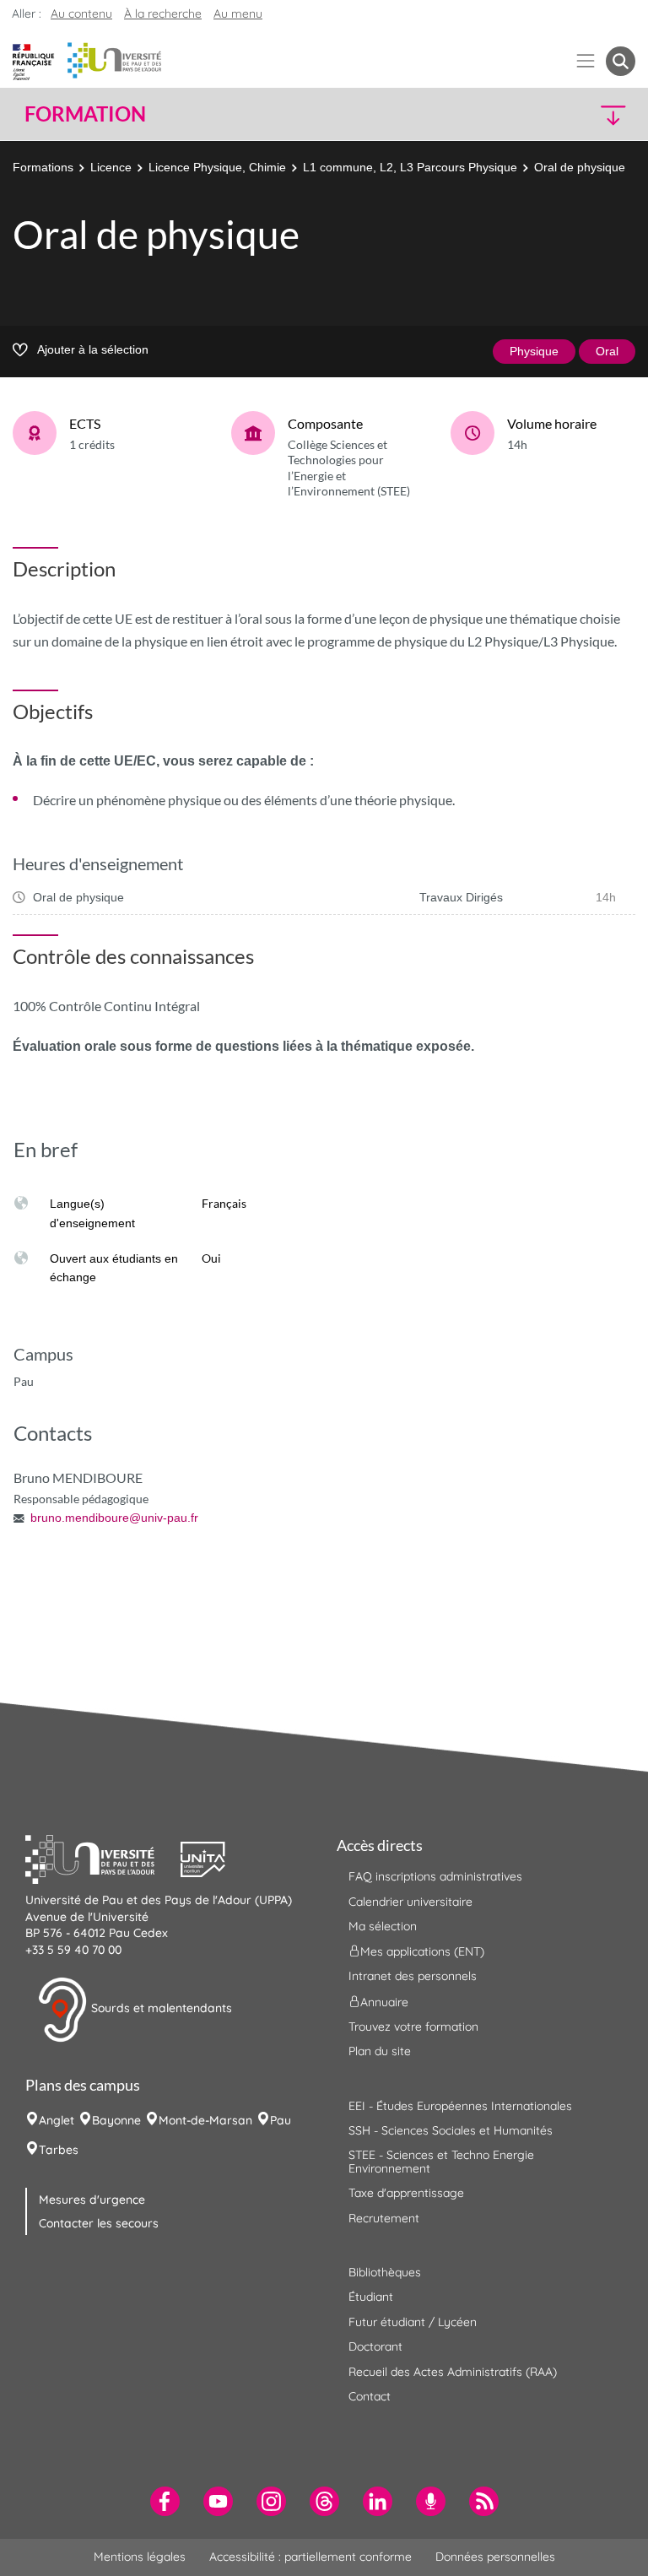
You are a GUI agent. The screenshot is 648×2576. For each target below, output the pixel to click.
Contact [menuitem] (370, 2396)
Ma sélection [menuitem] (383, 1926)
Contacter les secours (99, 2223)
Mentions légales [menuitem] (140, 2557)
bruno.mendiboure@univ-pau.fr (114, 1518)
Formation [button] (85, 114)
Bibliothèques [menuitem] (385, 2272)
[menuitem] (165, 2501)
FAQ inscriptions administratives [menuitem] (435, 1876)
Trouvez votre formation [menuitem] (413, 2027)
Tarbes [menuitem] (59, 2150)
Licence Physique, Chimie (217, 167)
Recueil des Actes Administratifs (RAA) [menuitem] (453, 2372)
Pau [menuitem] (281, 2120)
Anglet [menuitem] (57, 2120)
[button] (562, 114)
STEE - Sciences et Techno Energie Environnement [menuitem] (441, 2161)
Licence (111, 167)
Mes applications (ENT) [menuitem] (422, 1951)
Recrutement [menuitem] (384, 2218)
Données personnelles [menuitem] (495, 2557)
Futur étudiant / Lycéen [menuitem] (413, 2322)
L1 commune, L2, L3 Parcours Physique (410, 167)
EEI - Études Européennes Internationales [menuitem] (460, 2106)
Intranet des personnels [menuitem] (413, 1976)
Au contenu (81, 14)
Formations (43, 167)
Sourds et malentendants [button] (160, 2009)
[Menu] (586, 61)
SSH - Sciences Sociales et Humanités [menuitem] (451, 2130)
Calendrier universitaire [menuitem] (410, 1902)
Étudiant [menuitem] (371, 2297)
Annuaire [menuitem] (384, 2001)
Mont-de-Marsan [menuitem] (205, 2120)
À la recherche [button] (163, 14)
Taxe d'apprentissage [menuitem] (406, 2193)
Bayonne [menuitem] (116, 2120)
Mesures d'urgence (92, 2200)
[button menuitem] (621, 61)
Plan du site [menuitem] (380, 2051)
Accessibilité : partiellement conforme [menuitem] (310, 2557)
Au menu (238, 14)
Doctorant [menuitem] (375, 2346)
